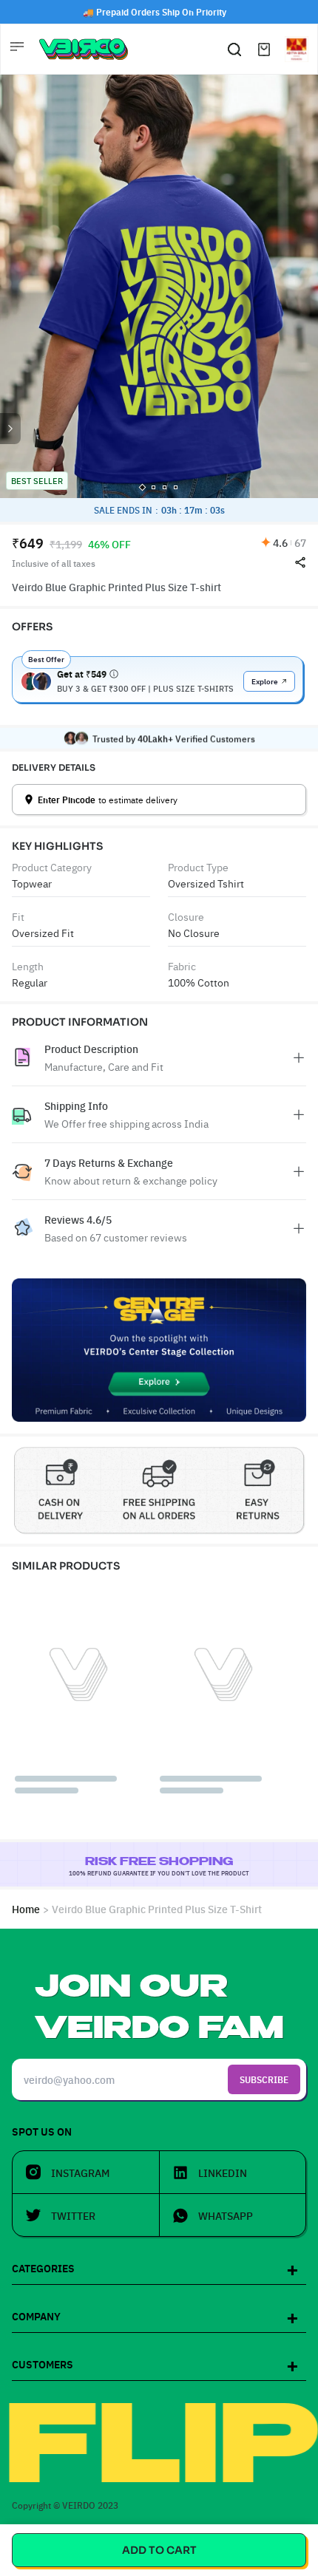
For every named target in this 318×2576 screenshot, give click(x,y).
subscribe (264, 2079)
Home (26, 1909)
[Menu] (18, 49)
